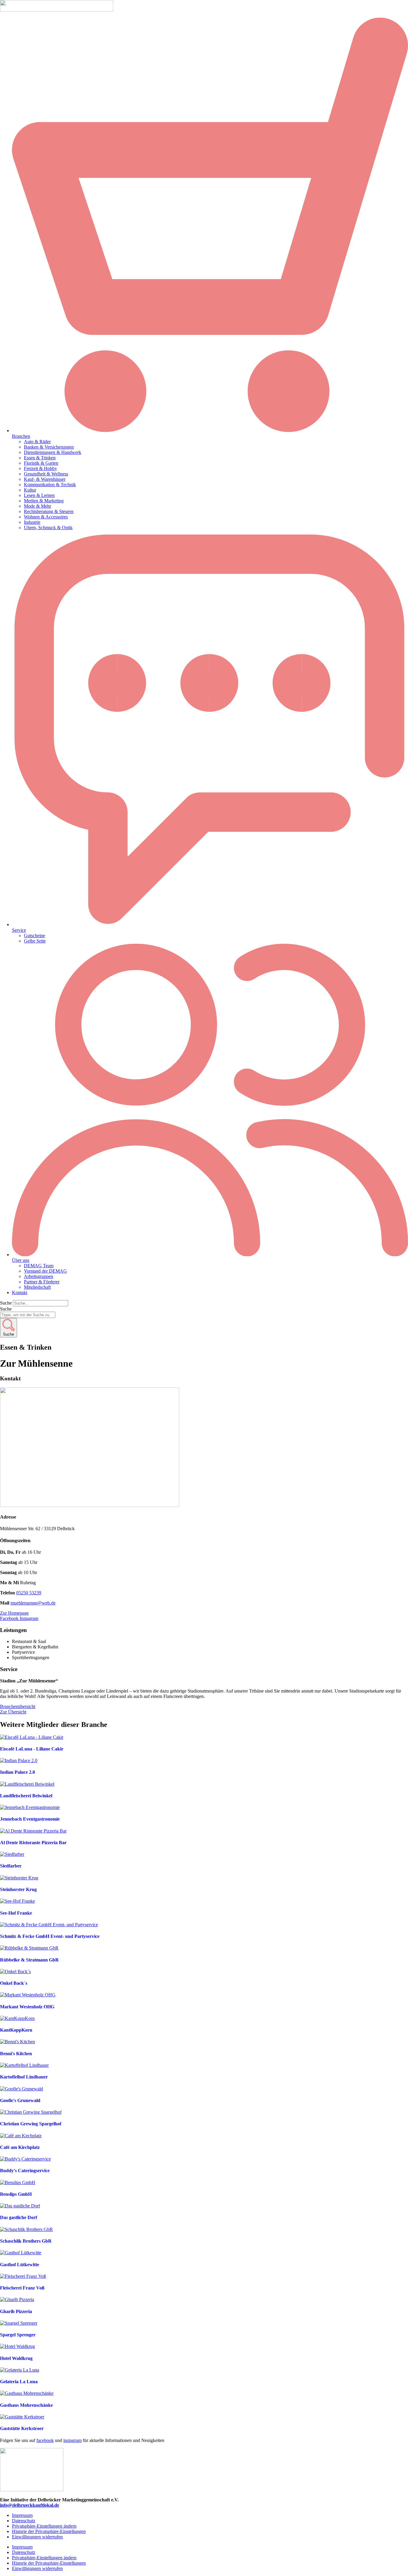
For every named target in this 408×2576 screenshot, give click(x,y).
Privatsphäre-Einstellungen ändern (44, 2526)
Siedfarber (11, 1866)
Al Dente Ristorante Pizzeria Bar (33, 1843)
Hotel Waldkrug (16, 2358)
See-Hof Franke (16, 1913)
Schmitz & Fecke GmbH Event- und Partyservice (50, 1936)
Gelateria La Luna (19, 2382)
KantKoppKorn (16, 2030)
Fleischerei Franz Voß (22, 2288)
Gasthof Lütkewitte (20, 2265)
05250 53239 (29, 1593)
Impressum (22, 2515)
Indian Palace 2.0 (17, 1772)
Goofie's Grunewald (20, 2100)
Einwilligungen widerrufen (37, 2537)
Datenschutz (24, 2521)
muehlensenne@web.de (33, 1603)
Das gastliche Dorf (19, 2217)
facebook (45, 2440)
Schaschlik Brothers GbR (26, 2241)
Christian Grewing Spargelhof (31, 2124)
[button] (210, 228)
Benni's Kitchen (16, 2054)
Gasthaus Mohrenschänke (26, 2405)
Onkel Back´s (14, 1983)
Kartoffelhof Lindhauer (24, 2077)
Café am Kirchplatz (20, 2147)
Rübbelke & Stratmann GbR (29, 1960)
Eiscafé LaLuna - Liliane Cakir (32, 1749)
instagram (72, 2440)
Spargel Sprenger (18, 2335)
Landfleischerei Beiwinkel (26, 1796)
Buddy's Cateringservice (25, 2171)
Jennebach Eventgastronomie (30, 1819)
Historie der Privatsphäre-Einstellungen (49, 2531)
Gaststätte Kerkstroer (22, 2428)
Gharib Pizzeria (16, 2311)
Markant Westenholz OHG (27, 2007)
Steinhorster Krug (18, 1889)
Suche (6, 1303)
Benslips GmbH (16, 2194)
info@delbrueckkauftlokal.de (30, 2505)
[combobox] (28, 1315)
